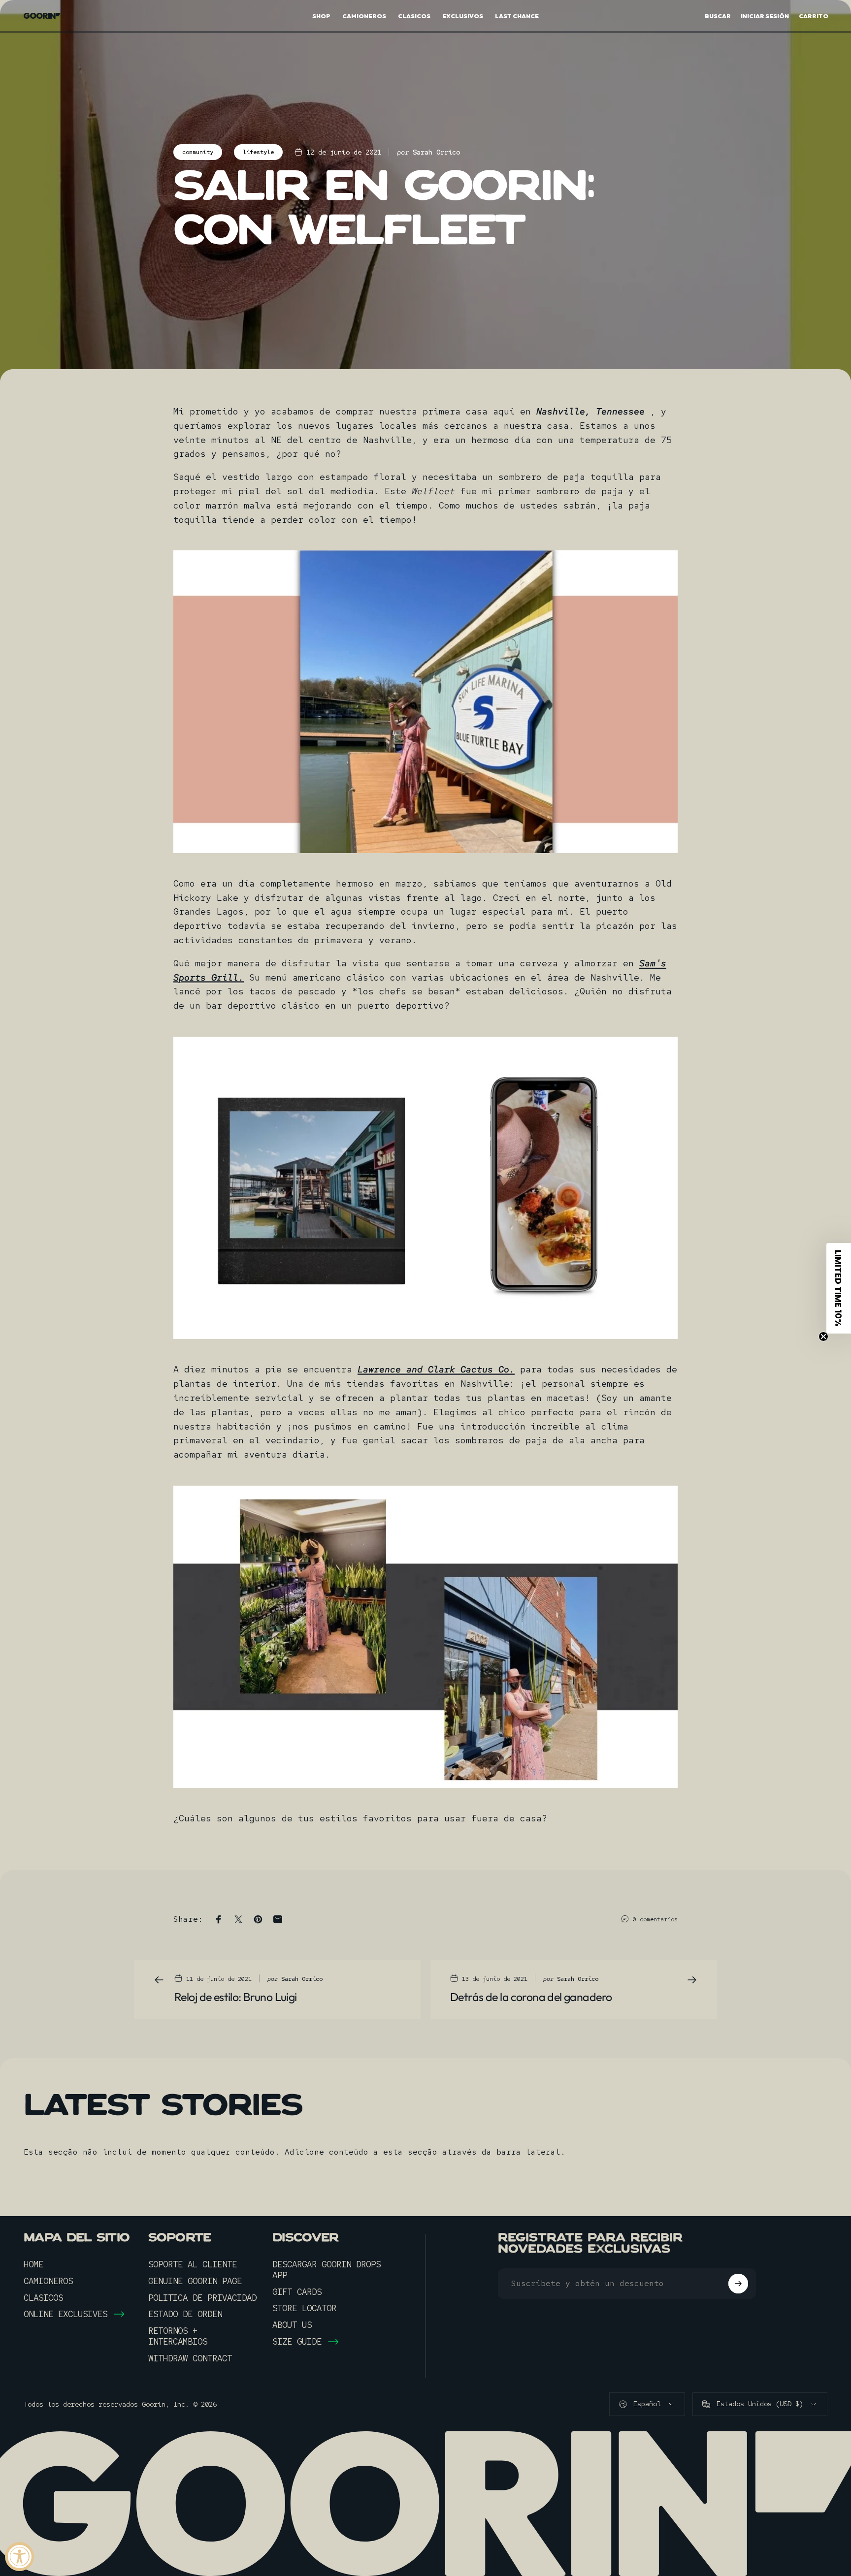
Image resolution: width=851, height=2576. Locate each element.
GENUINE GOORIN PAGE (195, 2281)
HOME (33, 2264)
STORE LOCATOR (304, 2308)
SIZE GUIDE (297, 2342)
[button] (839, 1288)
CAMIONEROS (48, 2281)
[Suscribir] (738, 2284)
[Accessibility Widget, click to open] (19, 2557)
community (198, 152)
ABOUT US (292, 2325)
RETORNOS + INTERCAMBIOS (178, 2336)
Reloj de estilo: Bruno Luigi (236, 1997)
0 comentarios (655, 1919)
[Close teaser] (823, 1336)
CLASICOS (43, 2298)
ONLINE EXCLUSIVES (65, 2314)
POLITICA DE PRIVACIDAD (202, 2298)
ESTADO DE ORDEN (185, 2314)
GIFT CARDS (297, 2292)
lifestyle (258, 152)
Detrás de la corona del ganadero (531, 1997)
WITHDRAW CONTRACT (190, 2358)
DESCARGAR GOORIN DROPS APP (327, 2270)
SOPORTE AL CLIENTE (193, 2264)
